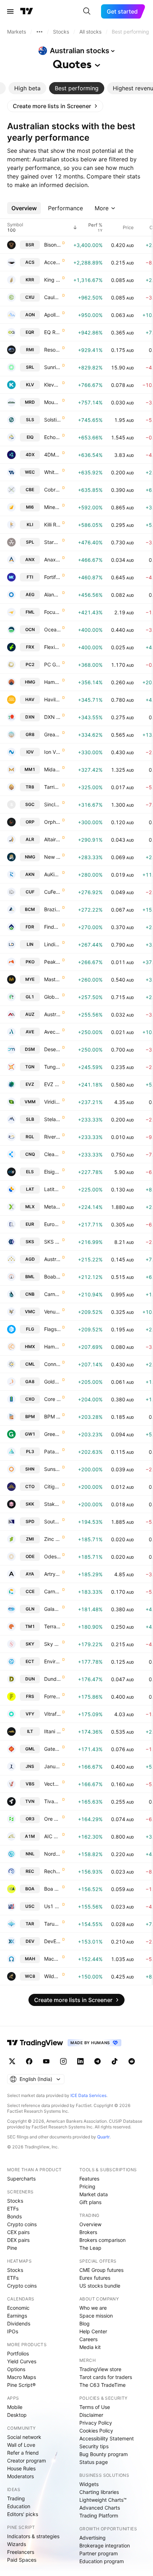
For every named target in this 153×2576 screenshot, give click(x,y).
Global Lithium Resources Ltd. (52, 997)
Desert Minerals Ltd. (52, 1049)
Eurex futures (95, 2278)
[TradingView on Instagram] (63, 2061)
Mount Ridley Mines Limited (52, 402)
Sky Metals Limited (52, 1644)
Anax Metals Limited (52, 559)
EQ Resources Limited (52, 332)
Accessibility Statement (107, 2438)
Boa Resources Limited (52, 1889)
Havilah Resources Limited (52, 699)
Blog (85, 2323)
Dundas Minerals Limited (52, 1679)
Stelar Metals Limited (52, 1119)
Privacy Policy (96, 2423)
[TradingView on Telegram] (97, 2061)
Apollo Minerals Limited (52, 315)
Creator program (27, 2461)
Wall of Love (21, 2445)
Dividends (19, 2323)
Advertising (93, 2538)
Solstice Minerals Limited (52, 420)
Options (16, 2369)
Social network (24, 2437)
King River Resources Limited (52, 280)
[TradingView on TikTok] (115, 2061)
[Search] (87, 11)
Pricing (87, 2186)
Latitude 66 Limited (52, 1189)
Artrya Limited (52, 1574)
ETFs (13, 2209)
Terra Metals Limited (52, 1626)
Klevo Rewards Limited (52, 385)
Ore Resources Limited (52, 1819)
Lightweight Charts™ (103, 2500)
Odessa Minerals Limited (52, 1556)
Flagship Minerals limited (52, 1329)
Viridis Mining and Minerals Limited (52, 1102)
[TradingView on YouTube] (46, 2061)
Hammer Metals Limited (52, 1347)
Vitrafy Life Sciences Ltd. (52, 1714)
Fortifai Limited (52, 577)
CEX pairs (18, 2232)
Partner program (99, 2553)
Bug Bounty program (104, 2454)
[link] (55, 106)
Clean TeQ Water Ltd (52, 1154)
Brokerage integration (105, 2545)
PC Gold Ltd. (52, 664)
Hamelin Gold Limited (52, 682)
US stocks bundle (100, 2286)
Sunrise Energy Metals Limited (52, 367)
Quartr (103, 2137)
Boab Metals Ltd (52, 1277)
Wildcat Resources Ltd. (52, 1976)
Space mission (96, 2316)
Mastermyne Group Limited (52, 979)
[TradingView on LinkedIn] (80, 2061)
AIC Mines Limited (52, 1836)
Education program (102, 2561)
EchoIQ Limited (52, 437)
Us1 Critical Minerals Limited (52, 1906)
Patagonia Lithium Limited (52, 1451)
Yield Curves (22, 2361)
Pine (12, 2248)
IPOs (13, 2331)
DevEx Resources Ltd (52, 1941)
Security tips (94, 2446)
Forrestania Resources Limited (52, 1696)
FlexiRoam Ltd (52, 647)
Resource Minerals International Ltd (52, 350)
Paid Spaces (22, 2560)
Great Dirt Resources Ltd (52, 734)
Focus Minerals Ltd (52, 612)
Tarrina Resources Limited (52, 787)
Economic (18, 2308)
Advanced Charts (100, 2508)
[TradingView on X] (12, 2061)
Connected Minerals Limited (52, 1364)
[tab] (27, 88)
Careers (88, 2339)
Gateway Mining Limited (52, 1749)
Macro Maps (22, 2377)
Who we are (93, 2308)
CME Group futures (101, 2270)
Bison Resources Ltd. (52, 245)
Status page (94, 2462)
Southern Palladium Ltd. (52, 1521)
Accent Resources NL (52, 262)
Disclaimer (91, 2415)
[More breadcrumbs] (39, 32)
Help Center (93, 2331)
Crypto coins (22, 2224)
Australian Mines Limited (52, 1014)
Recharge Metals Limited (52, 1871)
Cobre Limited (52, 490)
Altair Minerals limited (52, 839)
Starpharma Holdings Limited (52, 542)
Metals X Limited (52, 1207)
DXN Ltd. (52, 717)
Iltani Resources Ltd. (52, 1731)
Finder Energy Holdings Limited (52, 927)
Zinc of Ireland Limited (52, 1539)
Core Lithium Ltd (52, 1399)
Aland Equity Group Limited (52, 594)
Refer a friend (23, 2453)
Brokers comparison (102, 2240)
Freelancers (21, 2552)
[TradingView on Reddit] (132, 2061)
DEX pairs (18, 2240)
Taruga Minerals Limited (52, 1924)
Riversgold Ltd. (52, 1137)
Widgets (89, 2484)
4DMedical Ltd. (52, 455)
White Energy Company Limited (52, 472)
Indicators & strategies (33, 2536)
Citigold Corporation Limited (52, 1486)
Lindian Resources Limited (52, 944)
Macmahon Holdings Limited (52, 1959)
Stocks (15, 2201)
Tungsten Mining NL (52, 1067)
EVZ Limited (52, 1084)
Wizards (17, 2544)
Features (89, 2179)
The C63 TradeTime (102, 2385)
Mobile (15, 2407)
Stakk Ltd (52, 1504)
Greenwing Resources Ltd (52, 1434)
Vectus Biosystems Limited (52, 1784)
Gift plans (90, 2202)
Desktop (17, 2415)
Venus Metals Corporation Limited (52, 1312)
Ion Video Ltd (52, 752)
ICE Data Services (88, 2095)
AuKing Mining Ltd (52, 874)
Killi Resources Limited (52, 525)
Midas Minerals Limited (52, 769)
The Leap (90, 2248)
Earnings (17, 2316)
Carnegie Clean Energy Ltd (52, 1591)
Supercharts (21, 2179)
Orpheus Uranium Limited (52, 822)
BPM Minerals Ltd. (52, 1416)
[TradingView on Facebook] (29, 2061)
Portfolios (18, 2353)
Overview (90, 2224)
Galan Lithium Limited (52, 1609)
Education (19, 2506)
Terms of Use (95, 2407)
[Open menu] (10, 11)
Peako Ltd (52, 962)
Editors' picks (23, 2514)
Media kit (90, 2347)
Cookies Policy (96, 2431)
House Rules (21, 2468)
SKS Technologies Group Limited (52, 1242)
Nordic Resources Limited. (52, 1854)
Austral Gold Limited (52, 1259)
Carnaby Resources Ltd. (52, 1294)
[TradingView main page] (27, 11)
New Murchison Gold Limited (52, 857)
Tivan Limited (52, 1801)
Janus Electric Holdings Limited (52, 1766)
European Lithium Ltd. (52, 1224)
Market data (94, 2194)
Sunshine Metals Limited (52, 1469)
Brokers (88, 2232)
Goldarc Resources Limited (52, 1382)
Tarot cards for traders (106, 2377)
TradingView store (100, 2369)
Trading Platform (99, 2515)
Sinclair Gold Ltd (52, 804)
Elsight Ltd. (52, 1172)
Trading (16, 2498)
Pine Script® (21, 2385)
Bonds (14, 2216)
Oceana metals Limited (52, 629)
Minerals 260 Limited (52, 507)
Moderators (20, 2476)
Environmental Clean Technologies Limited (52, 1661)
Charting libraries (99, 2492)
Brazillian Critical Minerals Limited (52, 909)
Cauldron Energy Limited (52, 297)
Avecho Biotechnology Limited (52, 1032)
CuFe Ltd (52, 892)
